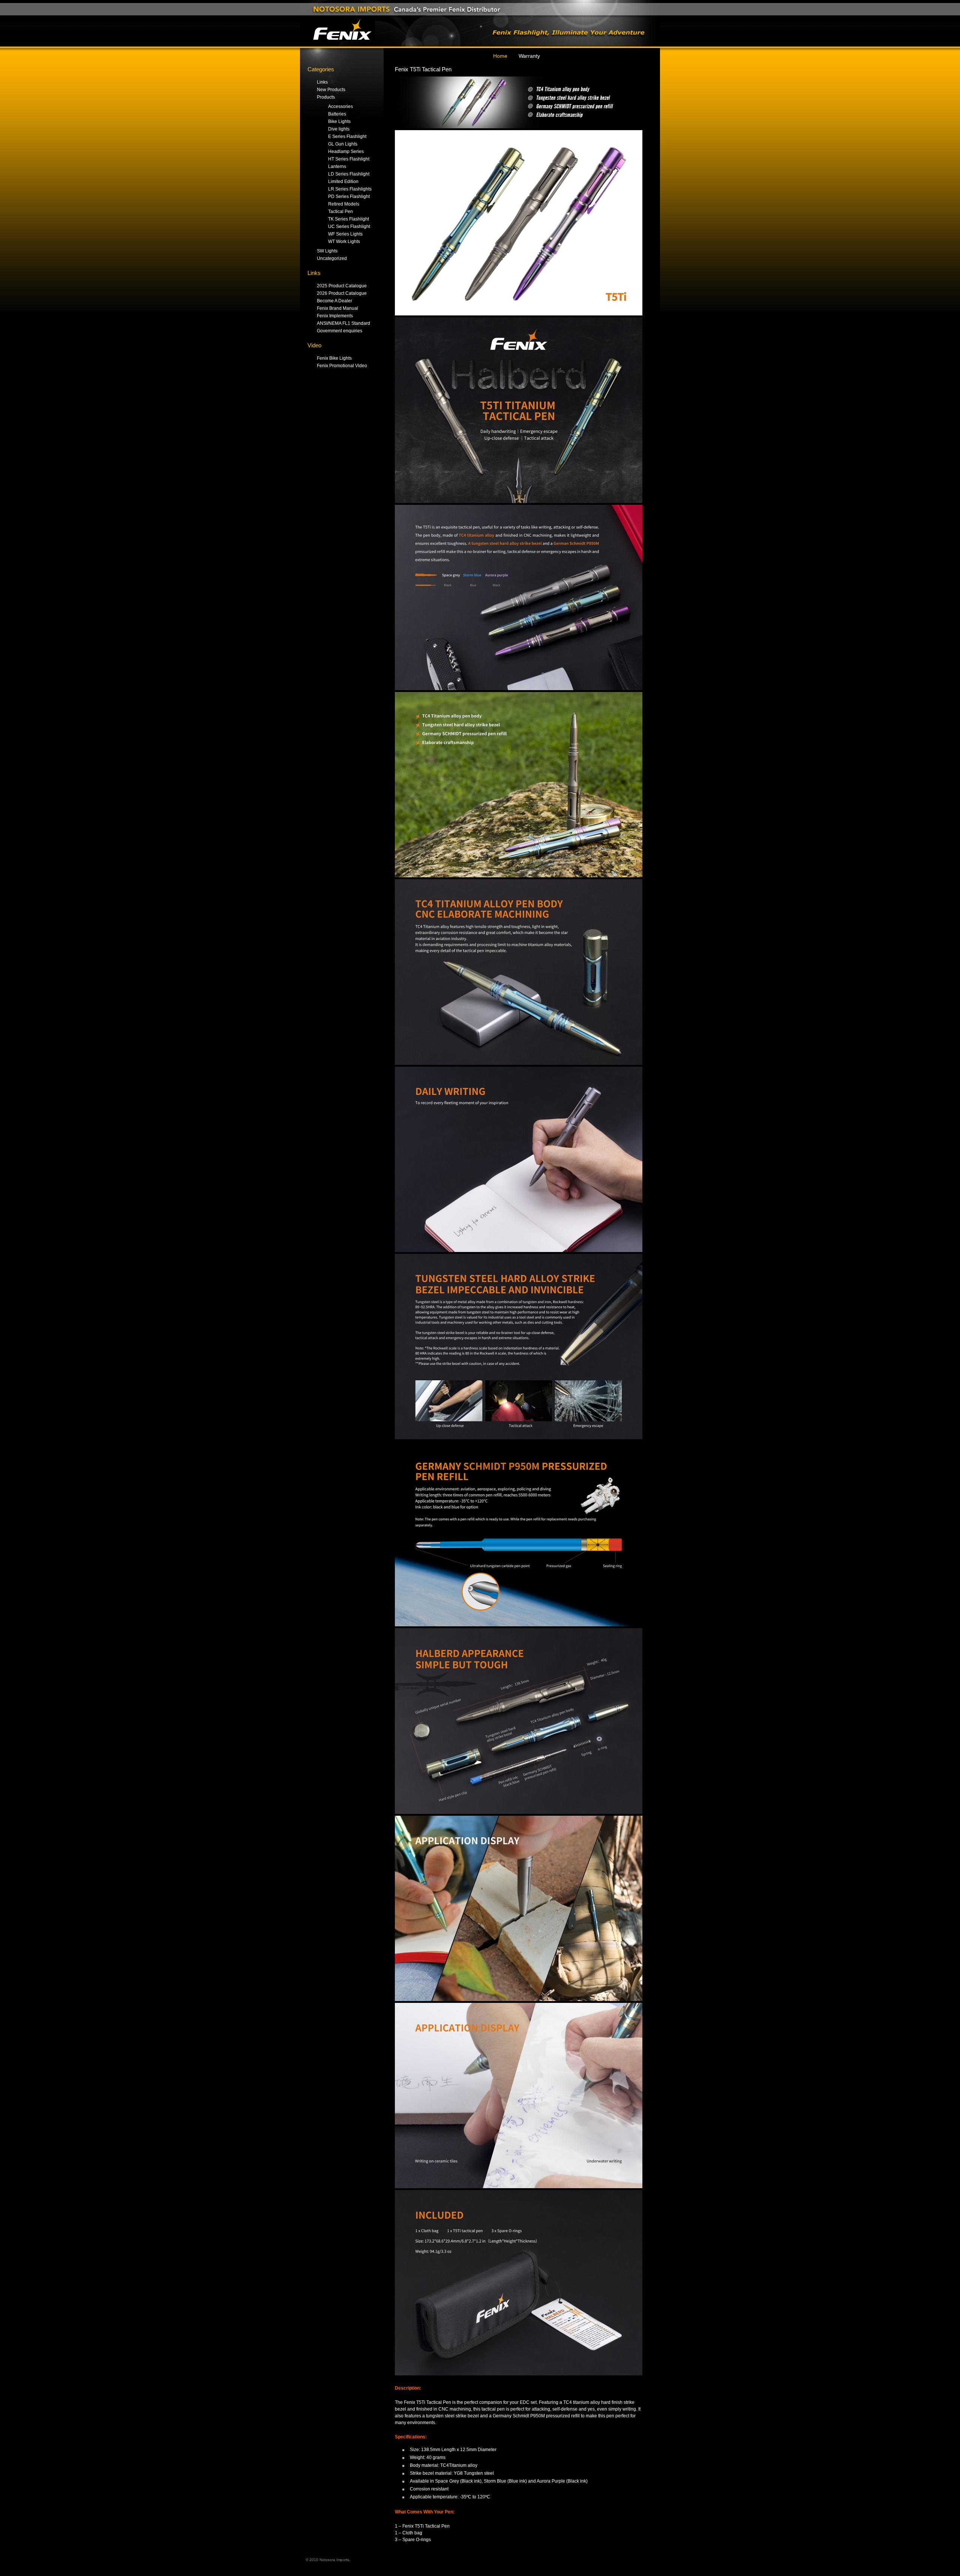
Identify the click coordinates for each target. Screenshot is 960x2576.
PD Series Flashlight (349, 197)
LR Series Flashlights (350, 189)
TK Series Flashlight (349, 219)
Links (322, 82)
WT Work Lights (344, 242)
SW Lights (327, 251)
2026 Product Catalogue (342, 293)
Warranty (529, 56)
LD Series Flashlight (349, 174)
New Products (331, 90)
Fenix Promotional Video (342, 366)
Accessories (340, 107)
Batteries (337, 114)
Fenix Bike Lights (334, 358)
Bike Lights (339, 122)
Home (500, 56)
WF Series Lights (345, 234)
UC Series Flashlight (349, 227)
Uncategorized (332, 258)
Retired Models (344, 204)
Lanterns (337, 167)
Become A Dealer (334, 301)
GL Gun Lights (343, 144)
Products (326, 97)
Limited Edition (343, 182)
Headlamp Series (346, 152)
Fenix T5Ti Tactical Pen (423, 69)
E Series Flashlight (347, 137)
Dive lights (339, 129)
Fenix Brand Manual (337, 308)
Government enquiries (340, 331)
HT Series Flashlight (349, 159)
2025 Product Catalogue (342, 286)
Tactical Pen (340, 212)
